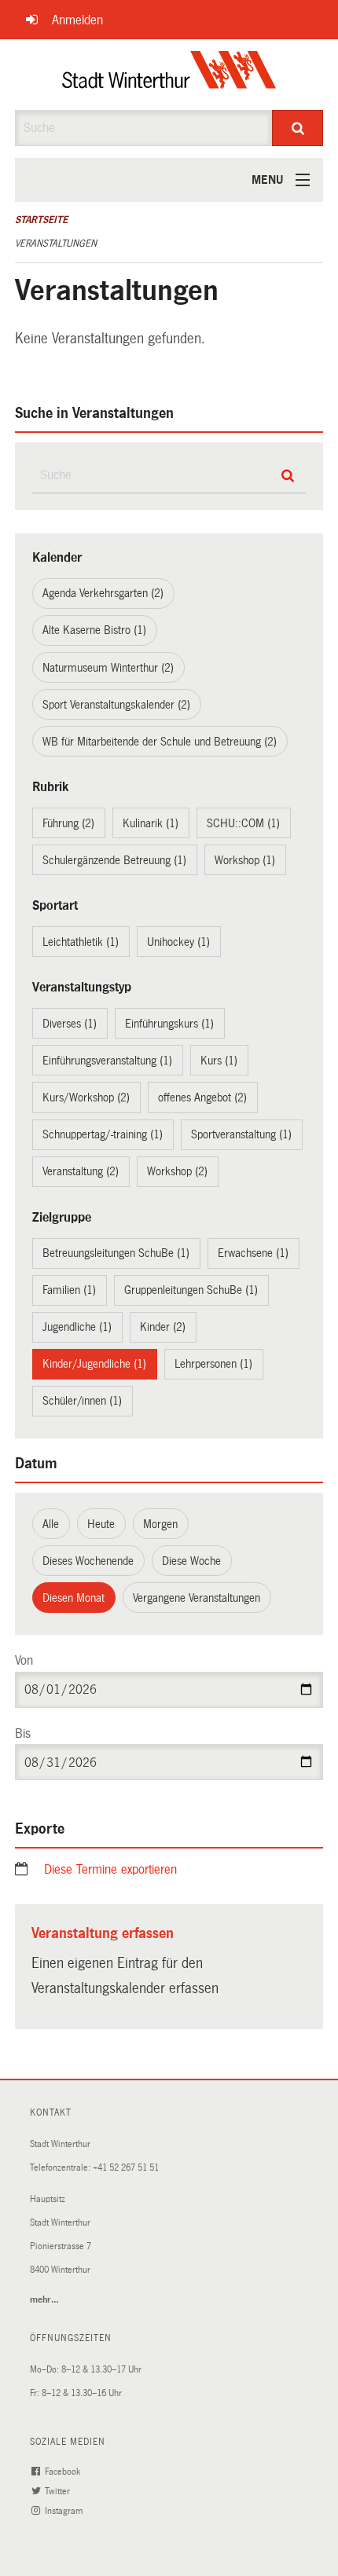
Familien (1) (69, 1290)
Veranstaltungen (56, 244)
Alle (51, 1524)
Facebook (64, 2472)
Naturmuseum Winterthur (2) (108, 668)
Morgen (160, 1524)
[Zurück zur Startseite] (169, 75)
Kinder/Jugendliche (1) (94, 1364)
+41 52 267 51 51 (126, 2168)
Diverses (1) (70, 1024)
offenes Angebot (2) (202, 1097)
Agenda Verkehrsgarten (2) (103, 593)
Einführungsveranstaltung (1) (107, 1061)
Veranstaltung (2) (81, 1171)
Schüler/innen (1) (82, 1401)
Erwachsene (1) (253, 1253)
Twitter (59, 2492)
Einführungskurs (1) (169, 1024)
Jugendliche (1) (77, 1327)
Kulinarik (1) (151, 823)
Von (24, 1660)
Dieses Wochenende (88, 1561)
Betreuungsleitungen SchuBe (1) (116, 1253)
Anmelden (77, 20)
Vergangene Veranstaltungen (197, 1598)
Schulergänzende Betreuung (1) (114, 860)
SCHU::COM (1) (243, 823)
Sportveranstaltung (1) (241, 1134)
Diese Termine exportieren (110, 1869)
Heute (101, 1524)
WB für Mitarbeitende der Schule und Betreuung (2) (160, 742)
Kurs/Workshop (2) (86, 1097)
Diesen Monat (73, 1598)
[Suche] (298, 128)
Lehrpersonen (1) (213, 1364)
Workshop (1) (245, 860)
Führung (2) (68, 823)
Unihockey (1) (178, 942)
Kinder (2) (163, 1327)
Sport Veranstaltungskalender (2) (116, 705)
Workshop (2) (177, 1171)
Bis (23, 1733)
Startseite (41, 220)
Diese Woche (191, 1561)
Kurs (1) (219, 1061)
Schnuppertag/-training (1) (103, 1134)
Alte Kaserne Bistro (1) (94, 630)
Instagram (65, 2511)
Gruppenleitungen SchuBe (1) (191, 1290)
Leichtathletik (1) (81, 942)
